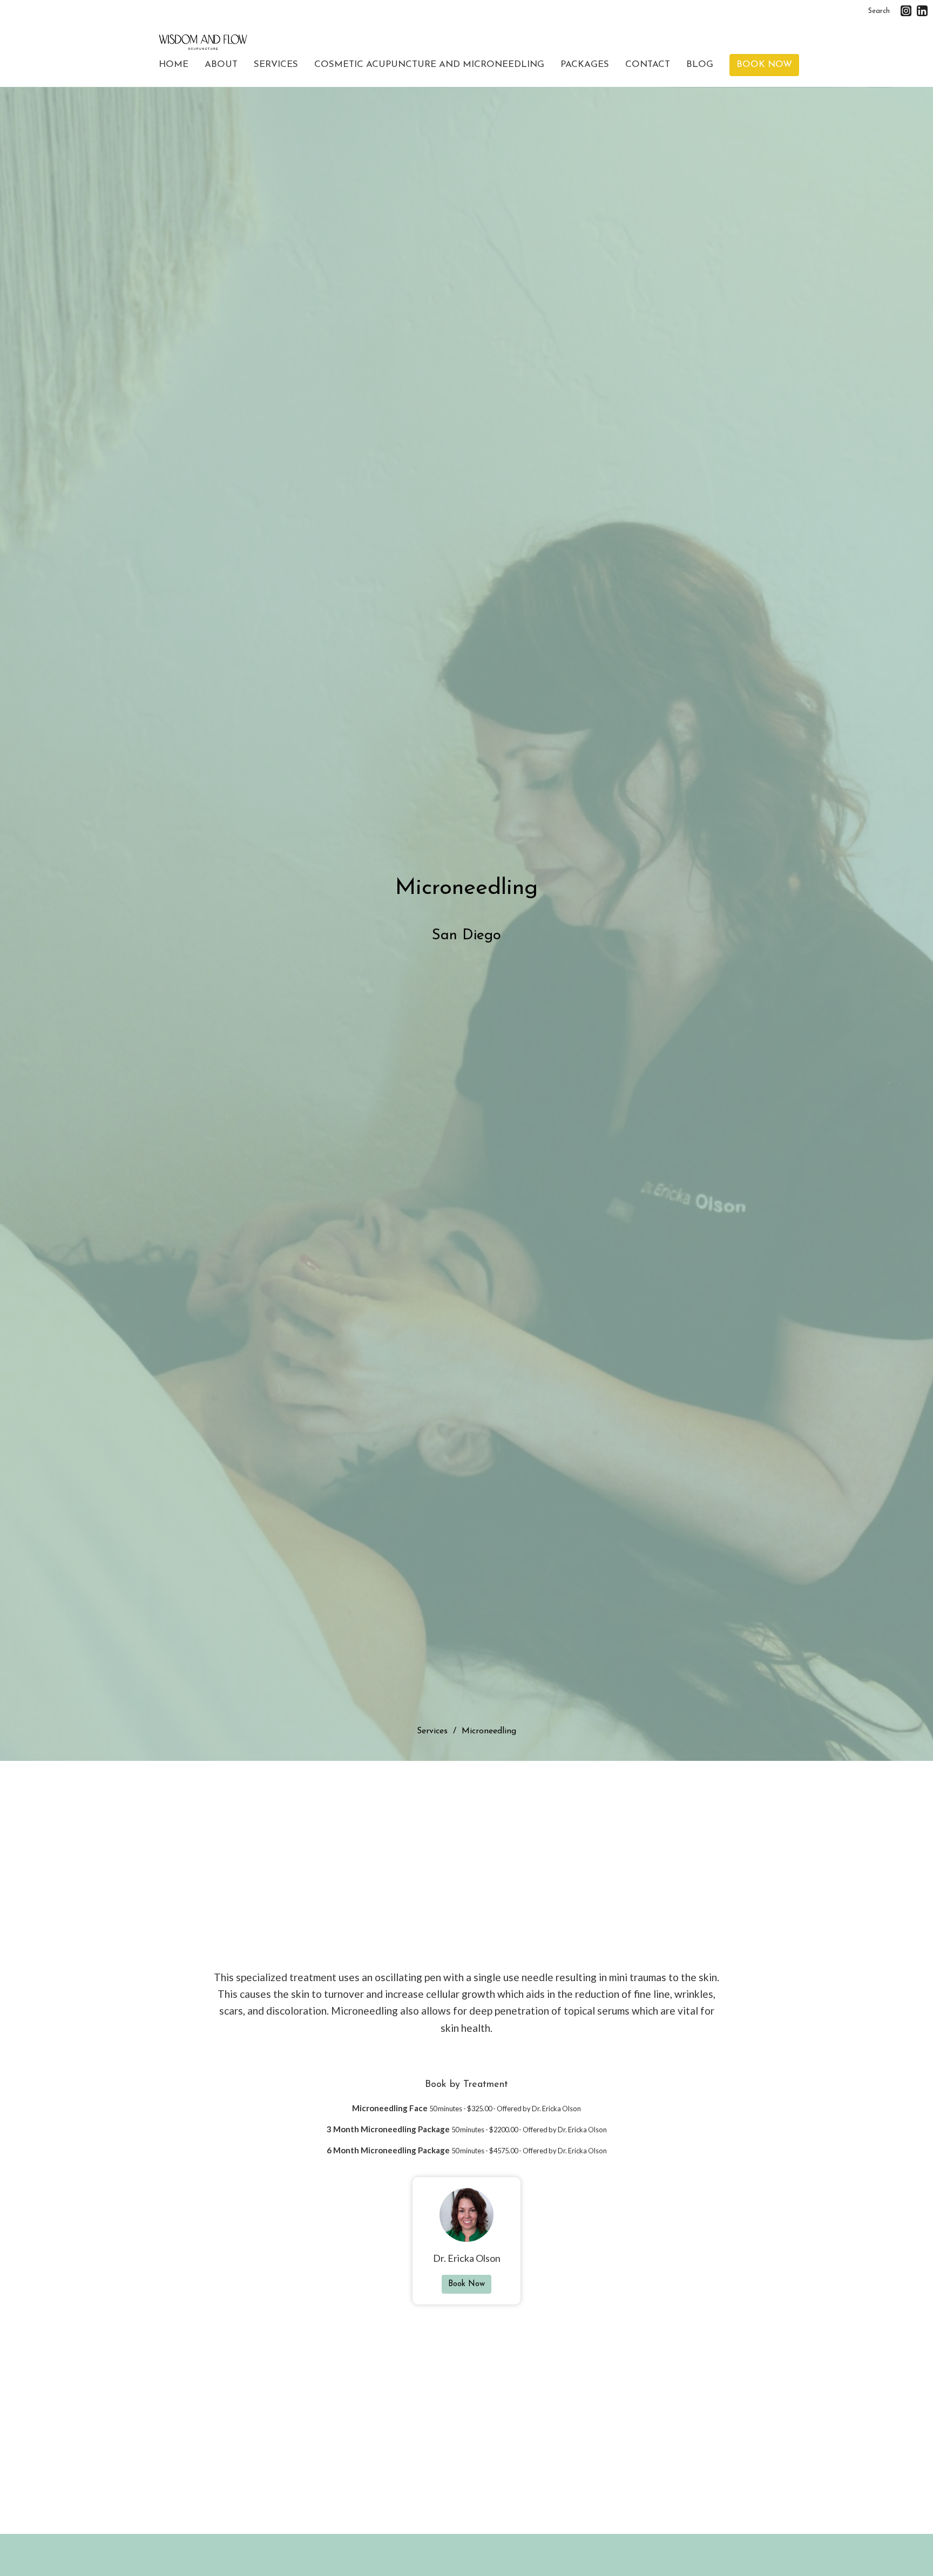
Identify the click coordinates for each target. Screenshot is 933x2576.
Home (174, 65)
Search (879, 11)
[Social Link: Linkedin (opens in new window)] (922, 11)
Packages (585, 65)
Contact (648, 65)
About (221, 65)
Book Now (764, 65)
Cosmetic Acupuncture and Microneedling (429, 65)
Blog (700, 65)
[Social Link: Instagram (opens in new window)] (906, 11)
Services (276, 65)
